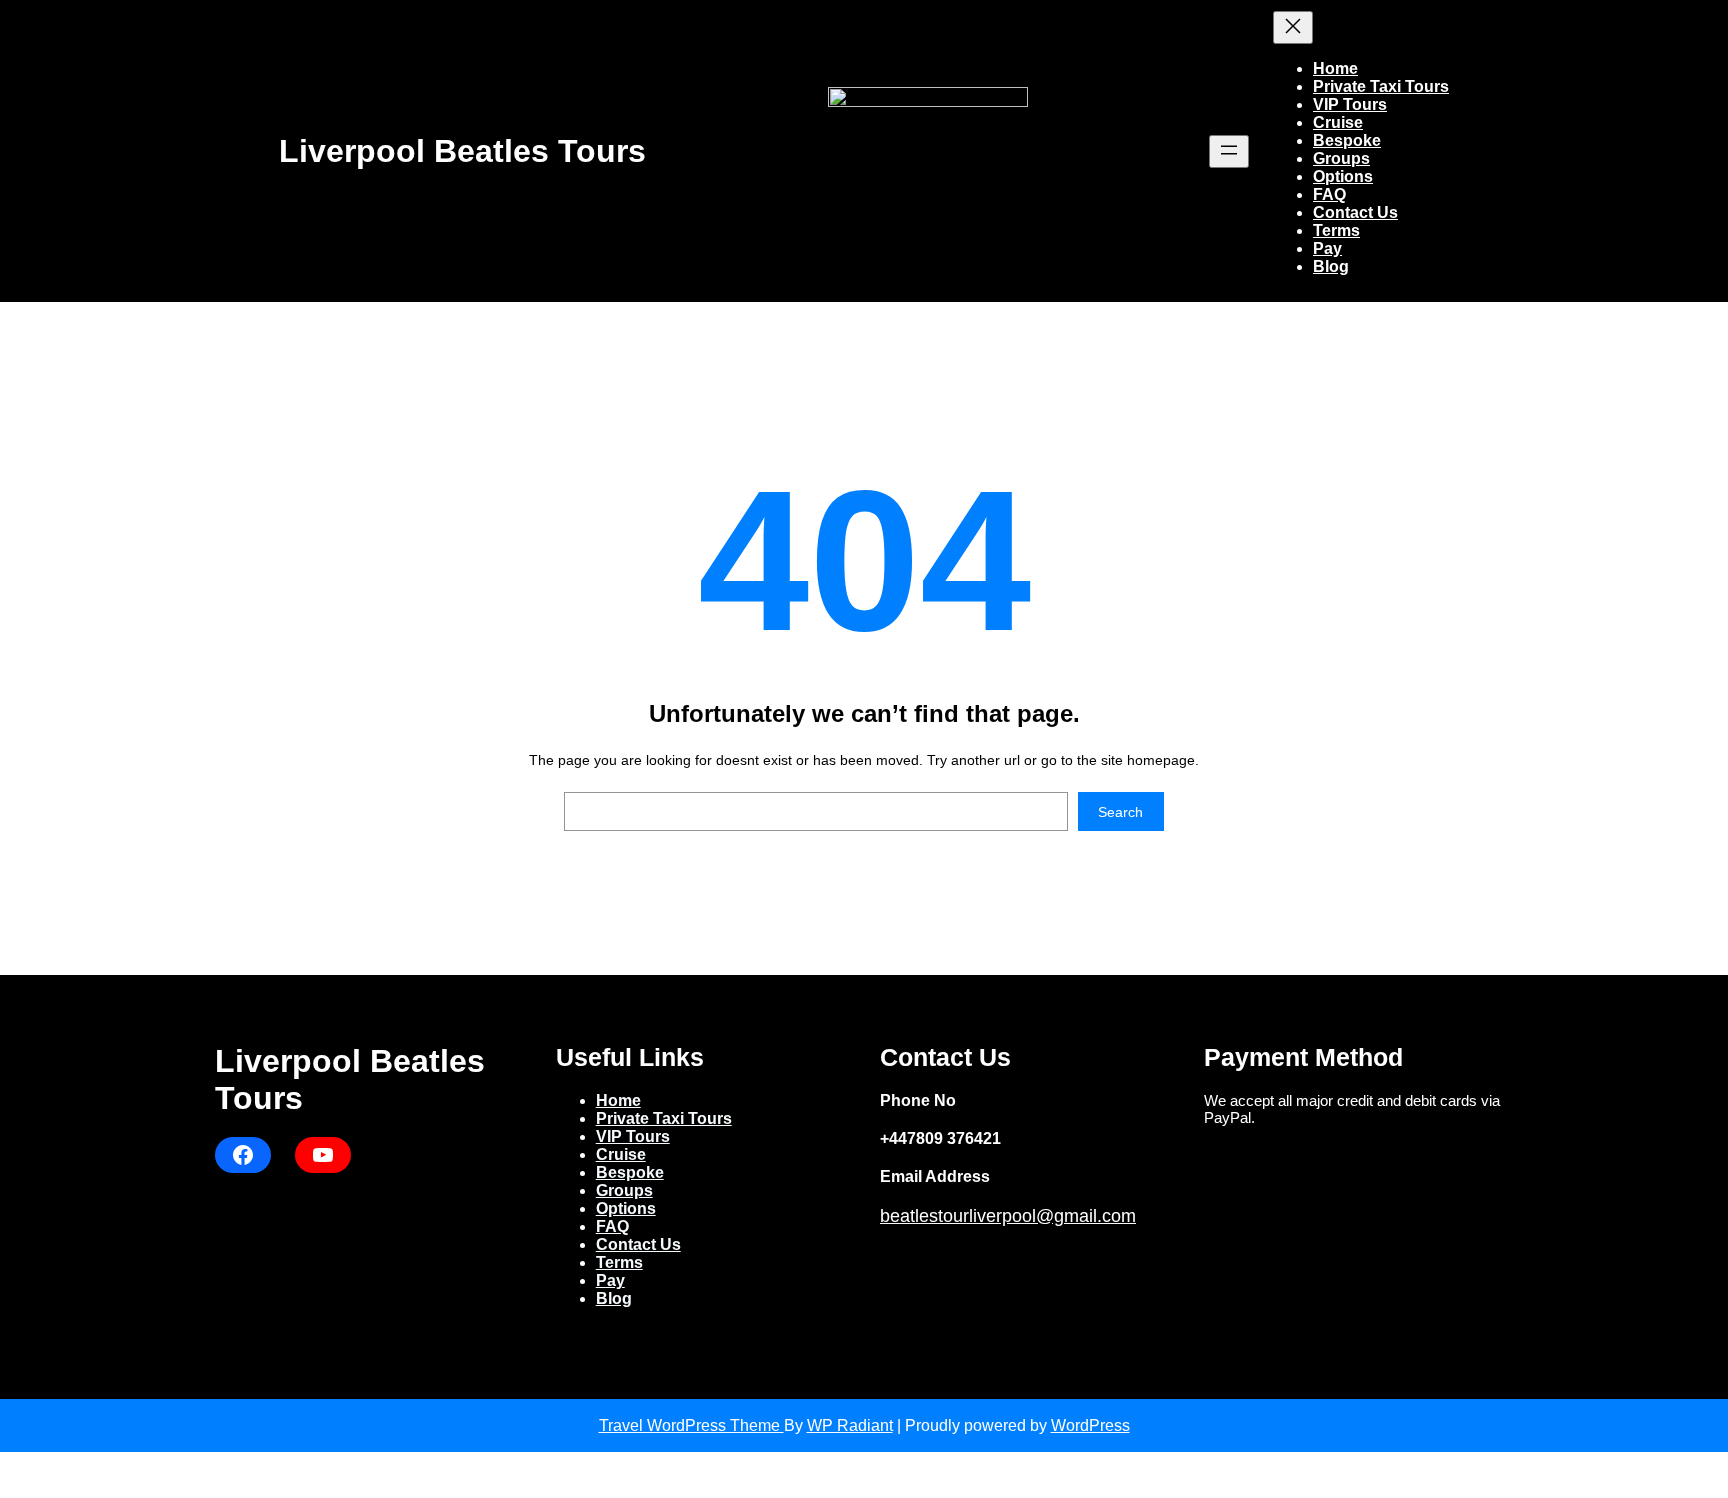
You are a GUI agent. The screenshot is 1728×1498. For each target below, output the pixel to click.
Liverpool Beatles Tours (462, 151)
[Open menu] (1229, 151)
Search (1120, 812)
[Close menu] (1293, 27)
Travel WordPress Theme (691, 1425)
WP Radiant (850, 1425)
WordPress (1090, 1425)
